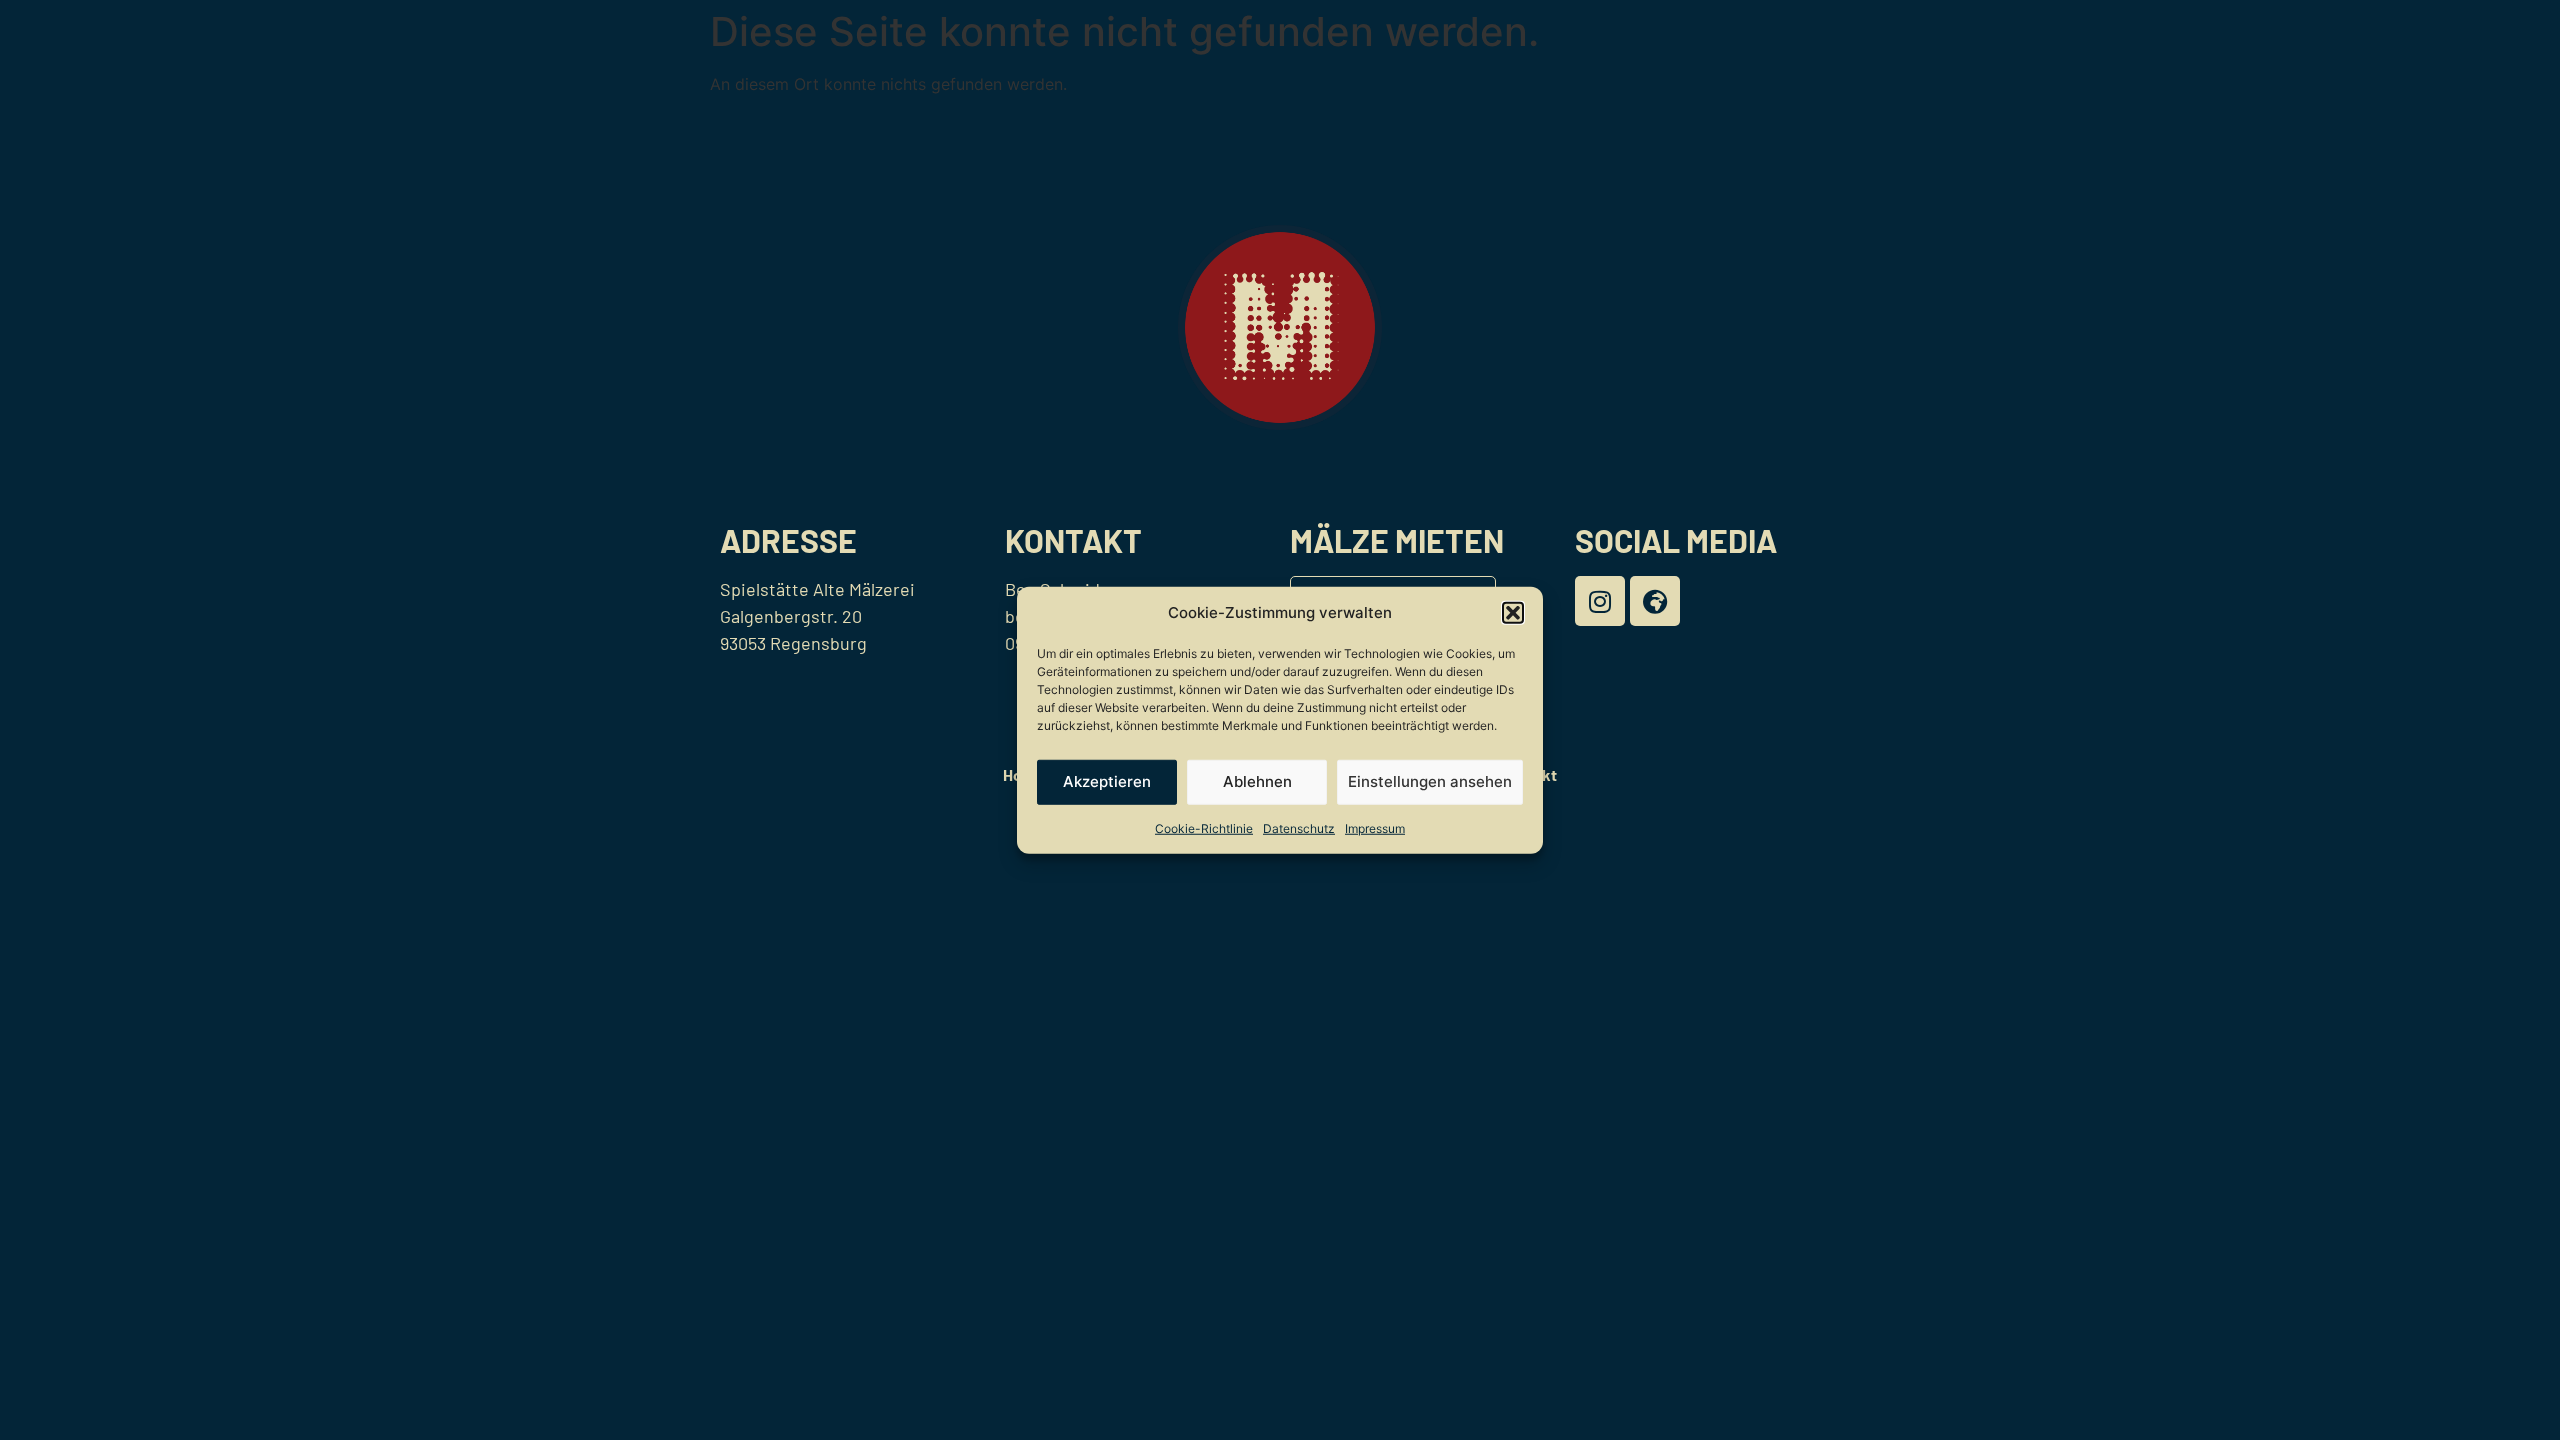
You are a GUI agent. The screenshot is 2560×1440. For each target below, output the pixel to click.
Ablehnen (1257, 781)
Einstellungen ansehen (1430, 781)
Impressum (1375, 827)
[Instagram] (1600, 601)
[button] (1513, 613)
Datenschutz (1299, 827)
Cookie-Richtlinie (1204, 827)
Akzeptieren (1107, 781)
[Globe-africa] (1655, 601)
